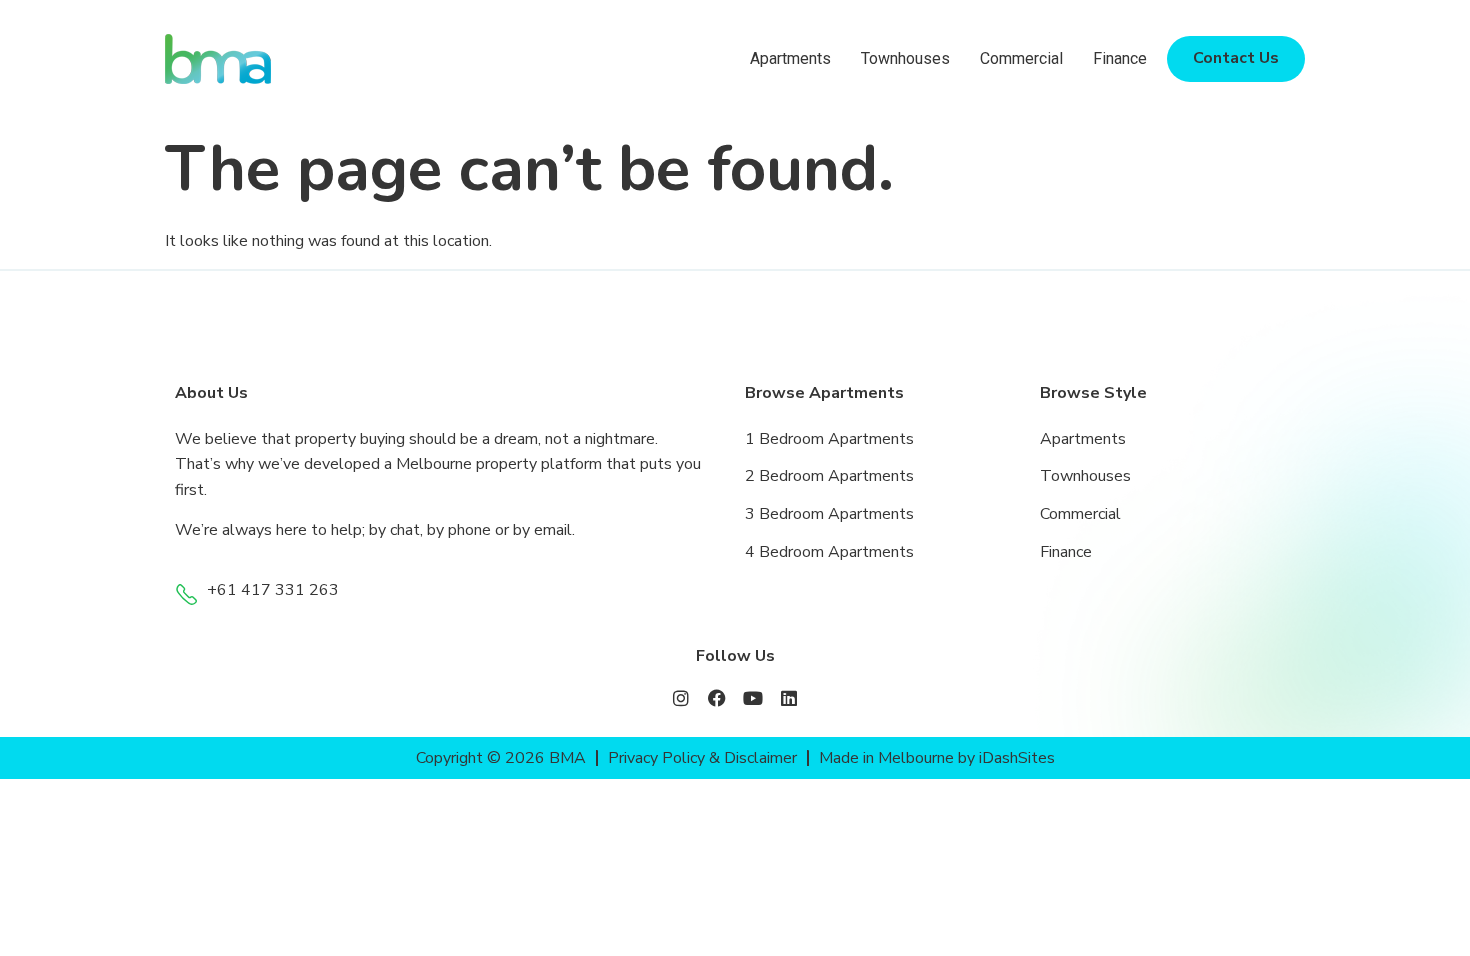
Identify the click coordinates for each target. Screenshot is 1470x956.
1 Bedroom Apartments (829, 439)
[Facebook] (717, 698)
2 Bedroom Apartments (829, 476)
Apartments (790, 58)
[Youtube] (753, 698)
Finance (1120, 58)
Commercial (1021, 58)
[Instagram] (681, 698)
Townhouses (905, 58)
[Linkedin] (789, 698)
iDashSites (1017, 758)
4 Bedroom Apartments (829, 552)
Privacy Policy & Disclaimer (702, 758)
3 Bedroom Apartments (829, 514)
